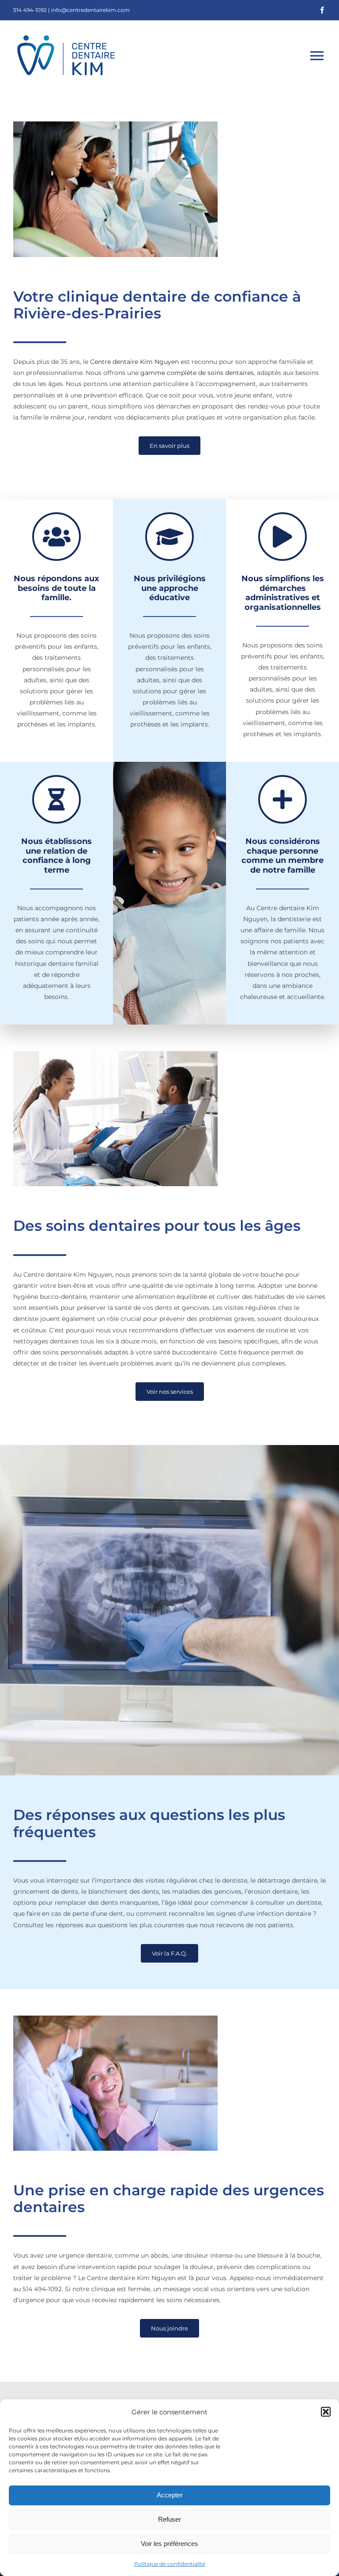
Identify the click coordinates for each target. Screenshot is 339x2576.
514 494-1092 (30, 10)
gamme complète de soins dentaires (197, 373)
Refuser (169, 2519)
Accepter (170, 2495)
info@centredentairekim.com (90, 10)
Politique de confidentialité (170, 2564)
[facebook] (322, 10)
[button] (326, 2412)
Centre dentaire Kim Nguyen (134, 362)
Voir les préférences (169, 2544)
